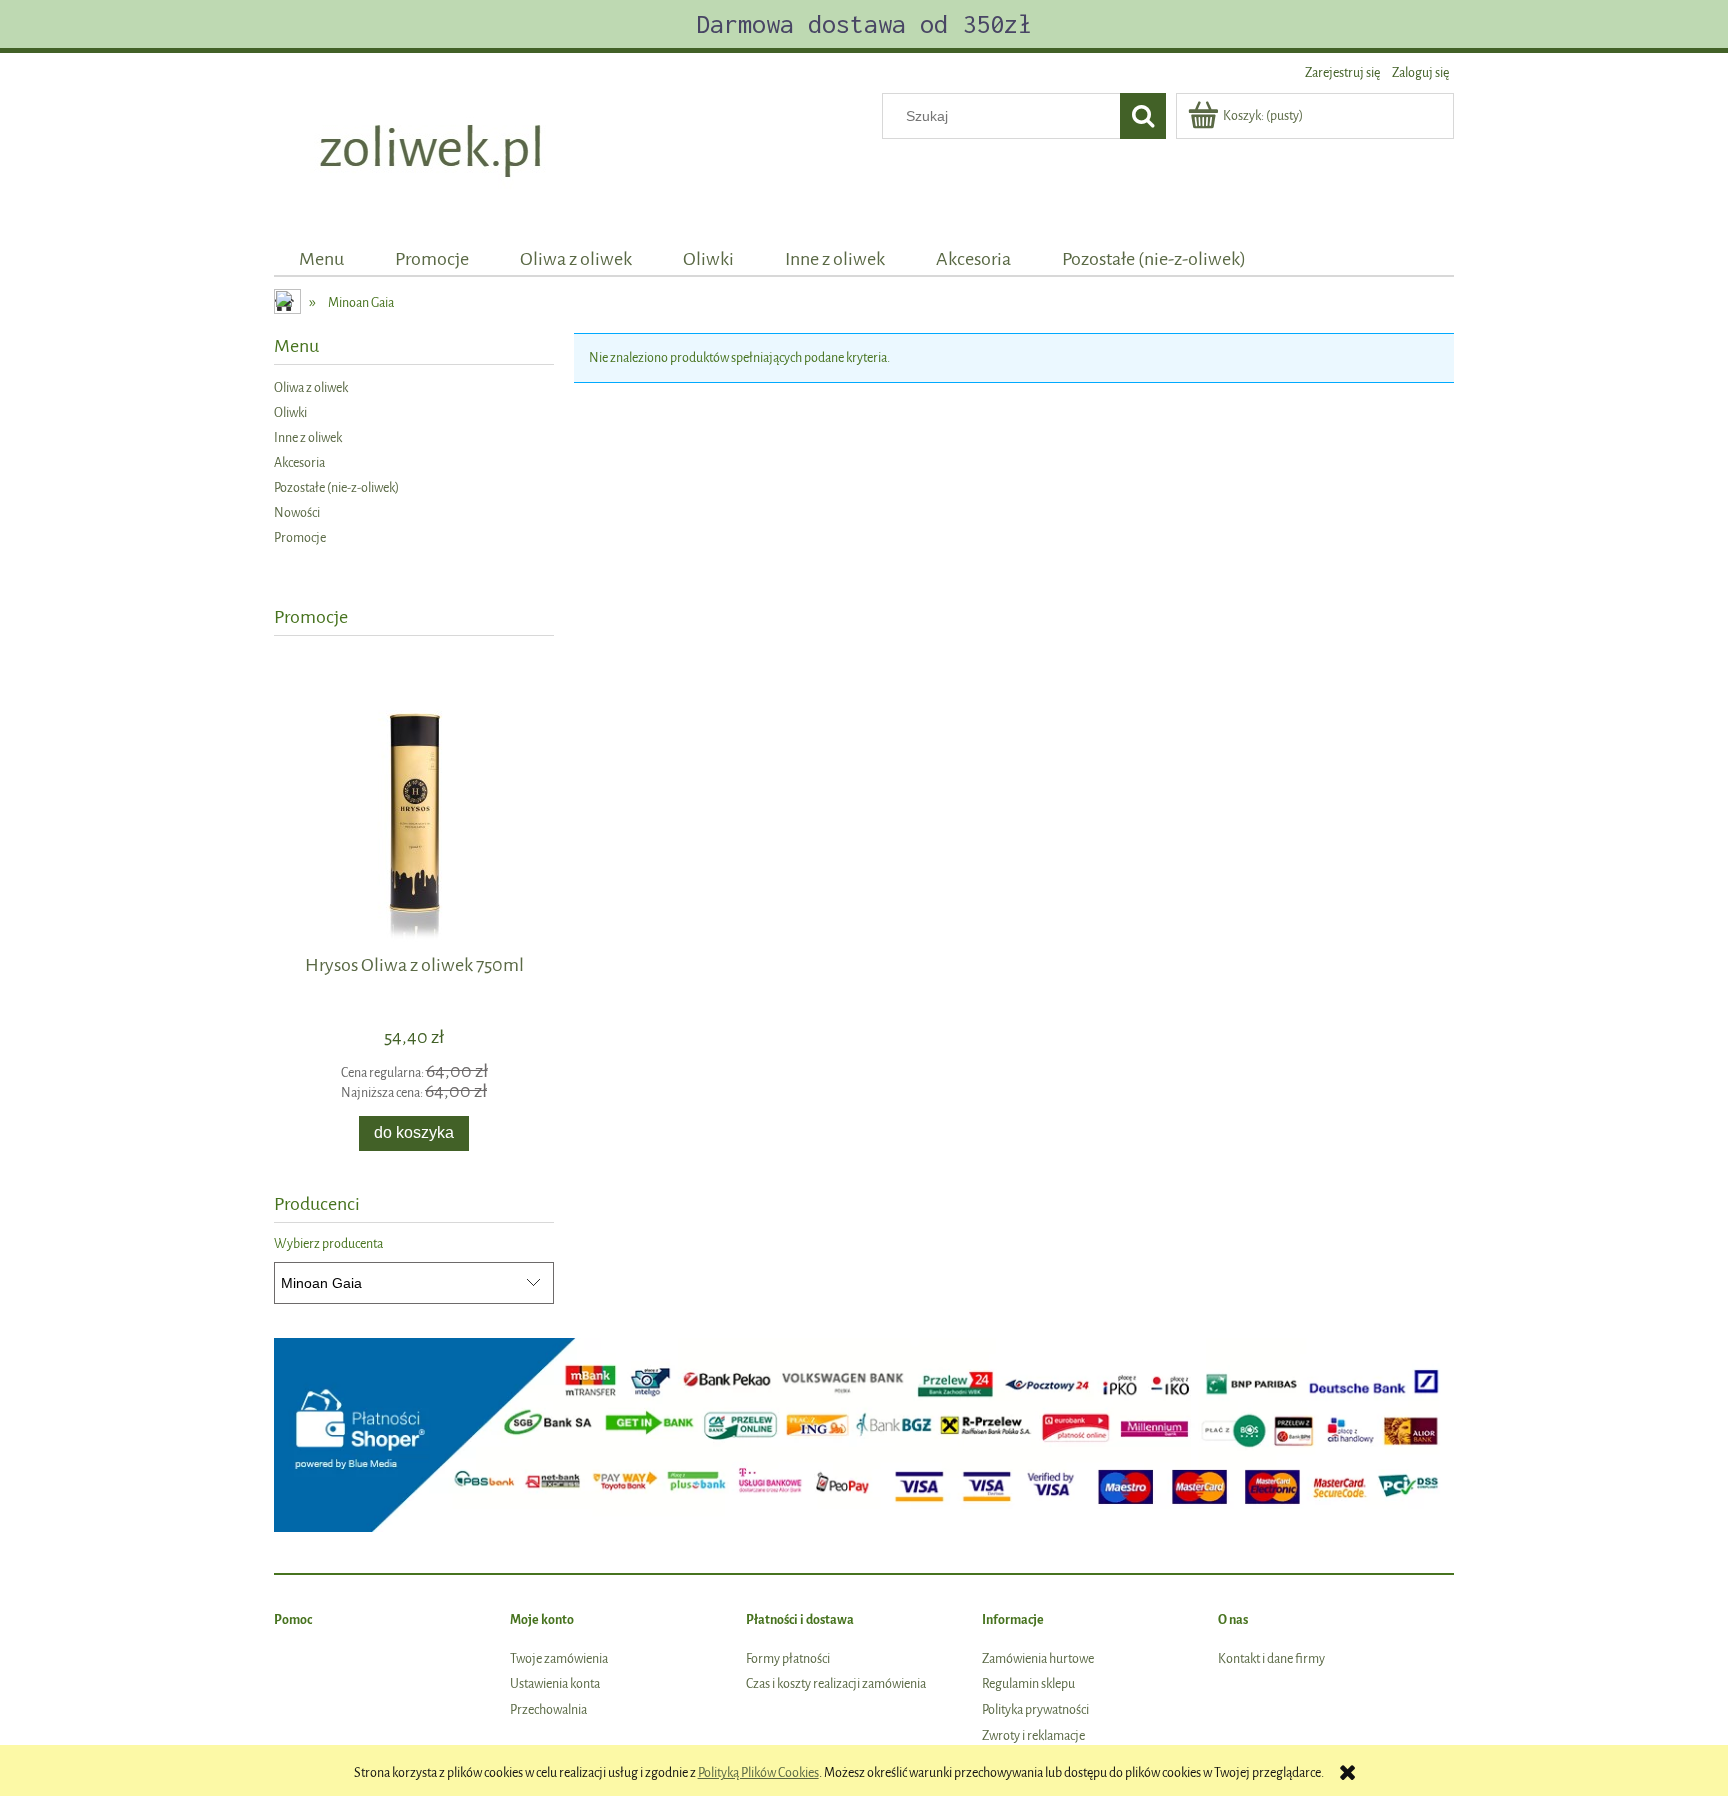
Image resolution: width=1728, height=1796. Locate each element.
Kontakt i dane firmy (1271, 1658)
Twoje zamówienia (559, 1658)
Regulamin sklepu (1028, 1683)
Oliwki (290, 412)
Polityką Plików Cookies (758, 1772)
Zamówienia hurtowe (1038, 1658)
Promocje (300, 537)
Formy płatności (788, 1658)
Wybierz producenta (328, 1244)
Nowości (297, 512)
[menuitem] (322, 259)
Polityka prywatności (1035, 1709)
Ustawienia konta (555, 1683)
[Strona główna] (433, 152)
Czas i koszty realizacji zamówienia (836, 1683)
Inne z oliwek (308, 437)
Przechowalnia (548, 1709)
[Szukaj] (1143, 116)
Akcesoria (299, 462)
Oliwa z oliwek (311, 387)
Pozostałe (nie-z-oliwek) (336, 487)
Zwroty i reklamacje (1033, 1735)
